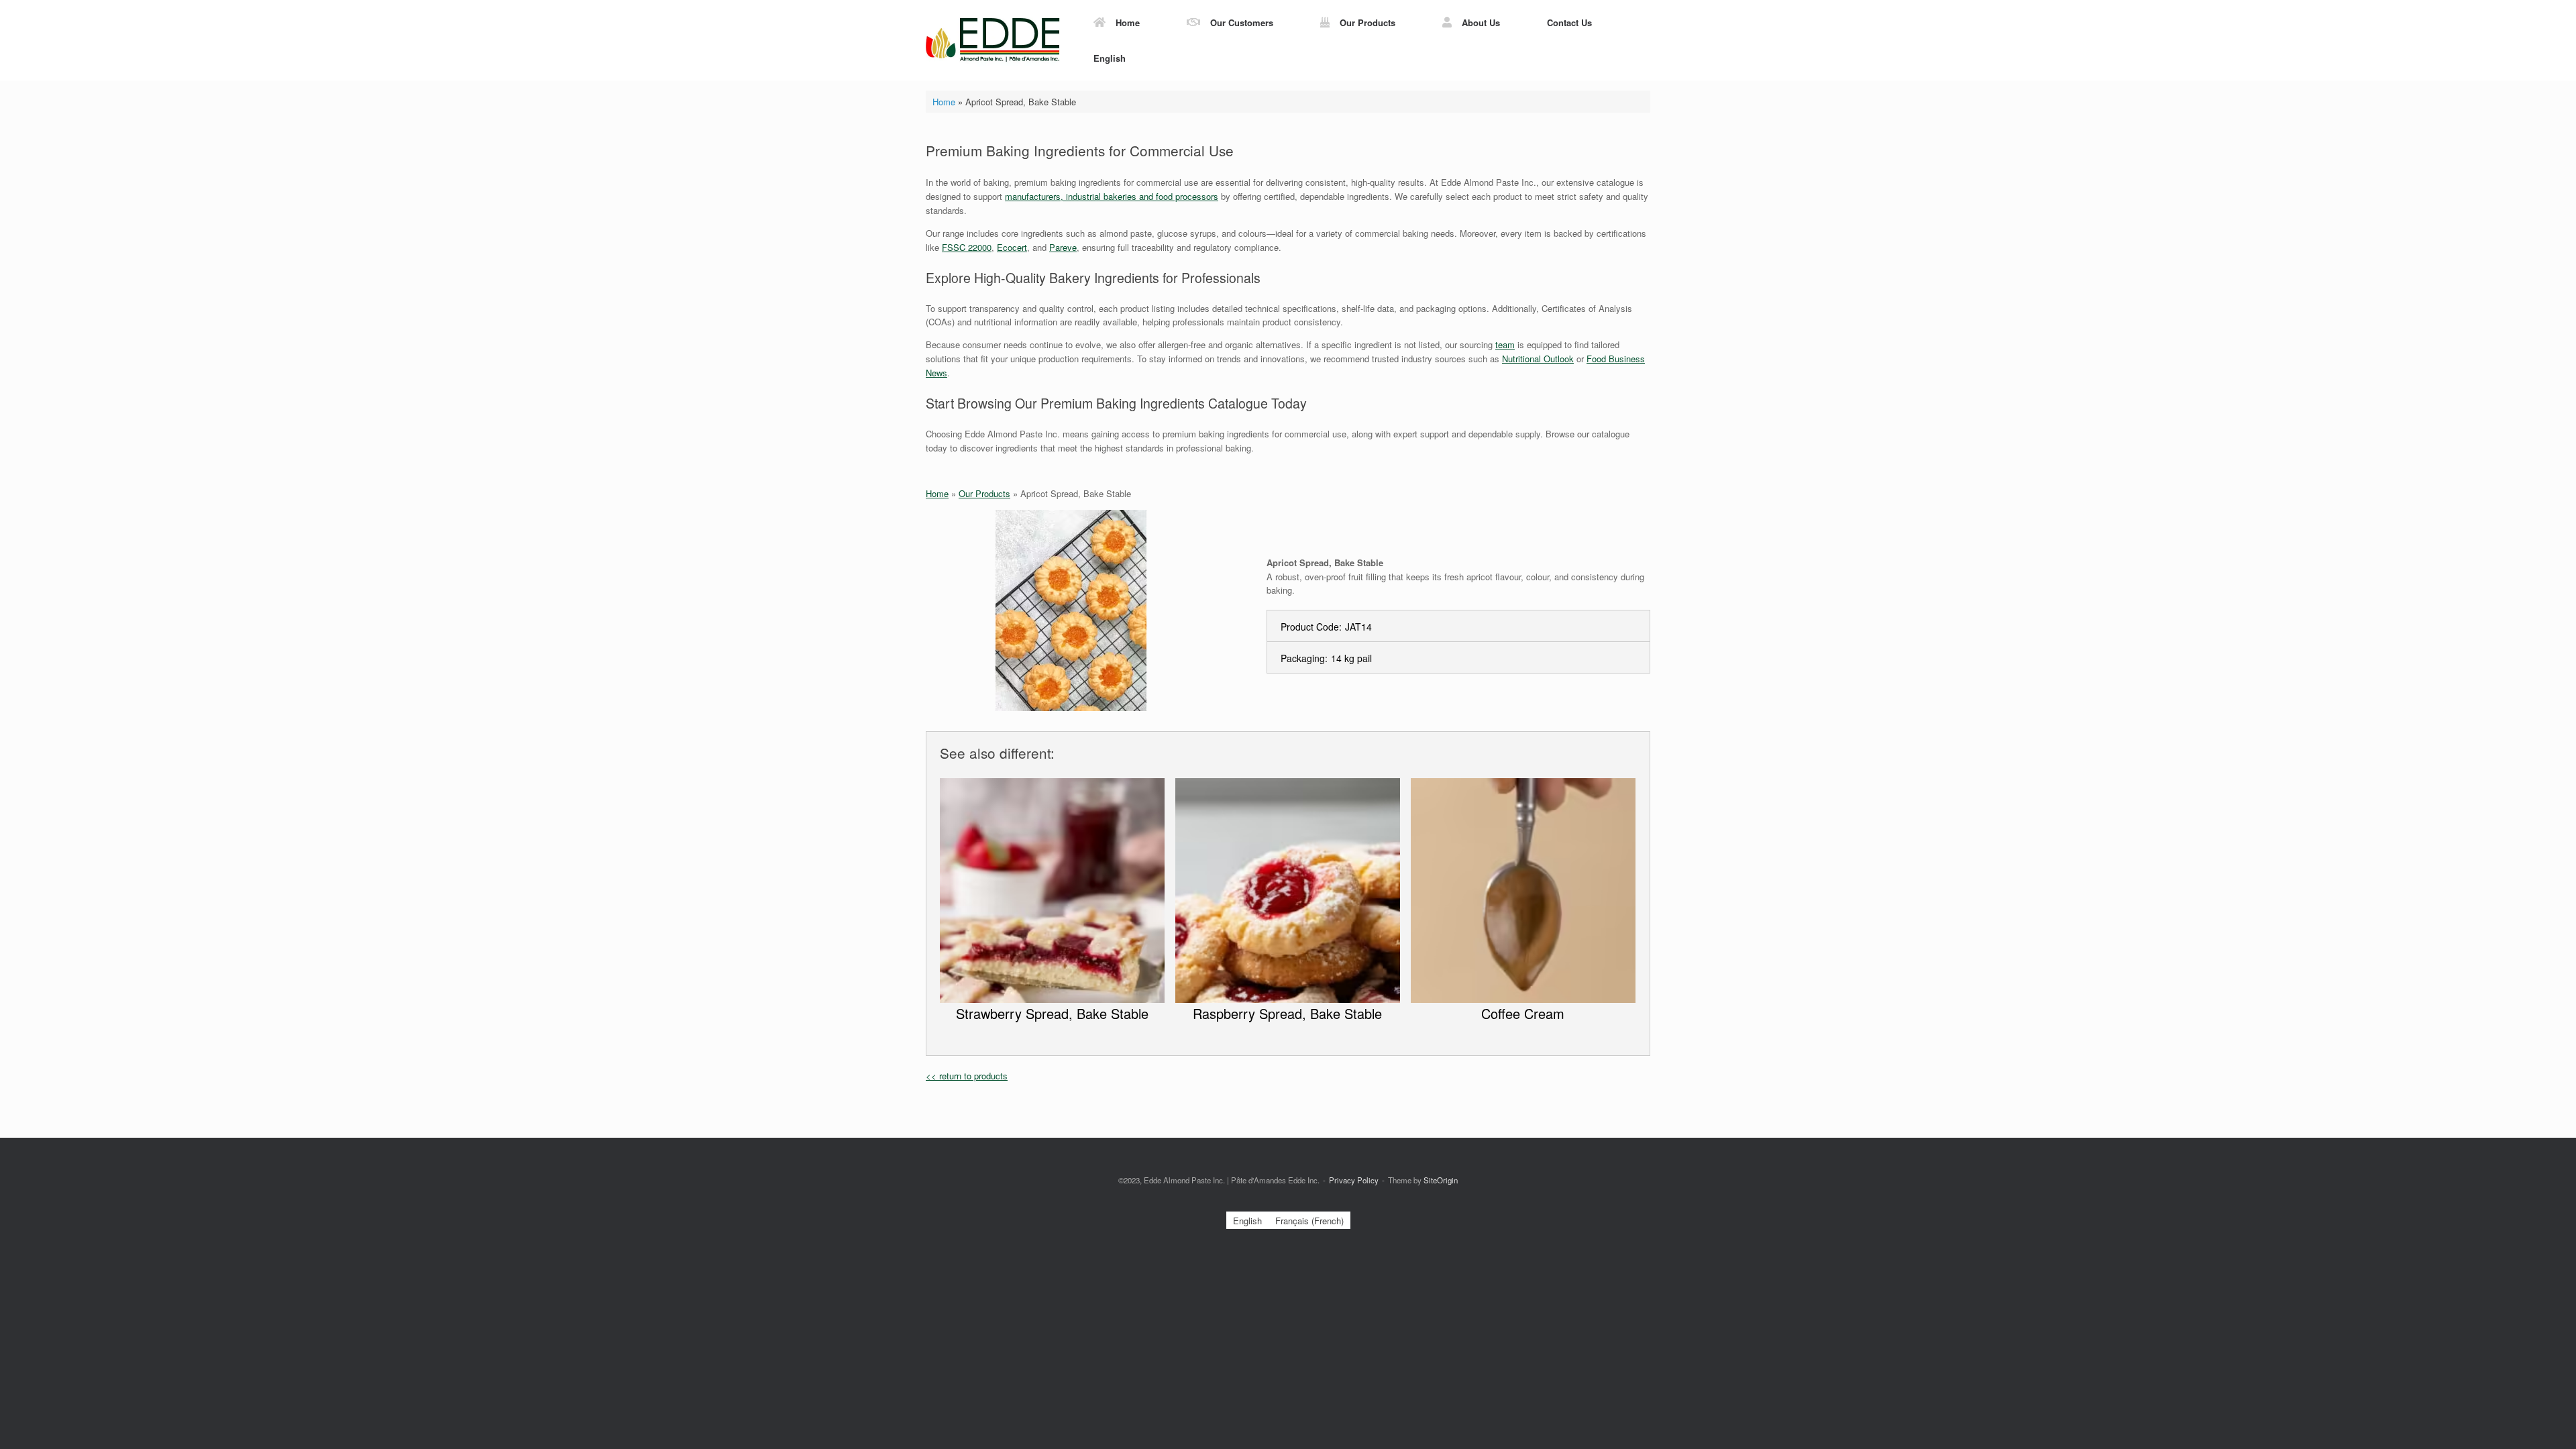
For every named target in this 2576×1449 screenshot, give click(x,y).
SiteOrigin (1441, 1180)
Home (1128, 22)
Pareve (1063, 247)
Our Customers (1242, 22)
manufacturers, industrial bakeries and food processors (1112, 196)
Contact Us (1569, 22)
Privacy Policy (1354, 1180)
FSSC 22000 (967, 247)
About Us (1481, 22)
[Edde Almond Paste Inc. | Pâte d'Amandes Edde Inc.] (993, 40)
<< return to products (967, 1076)
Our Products (1367, 22)
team (1505, 344)
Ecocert (1012, 247)
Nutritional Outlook (1538, 359)
